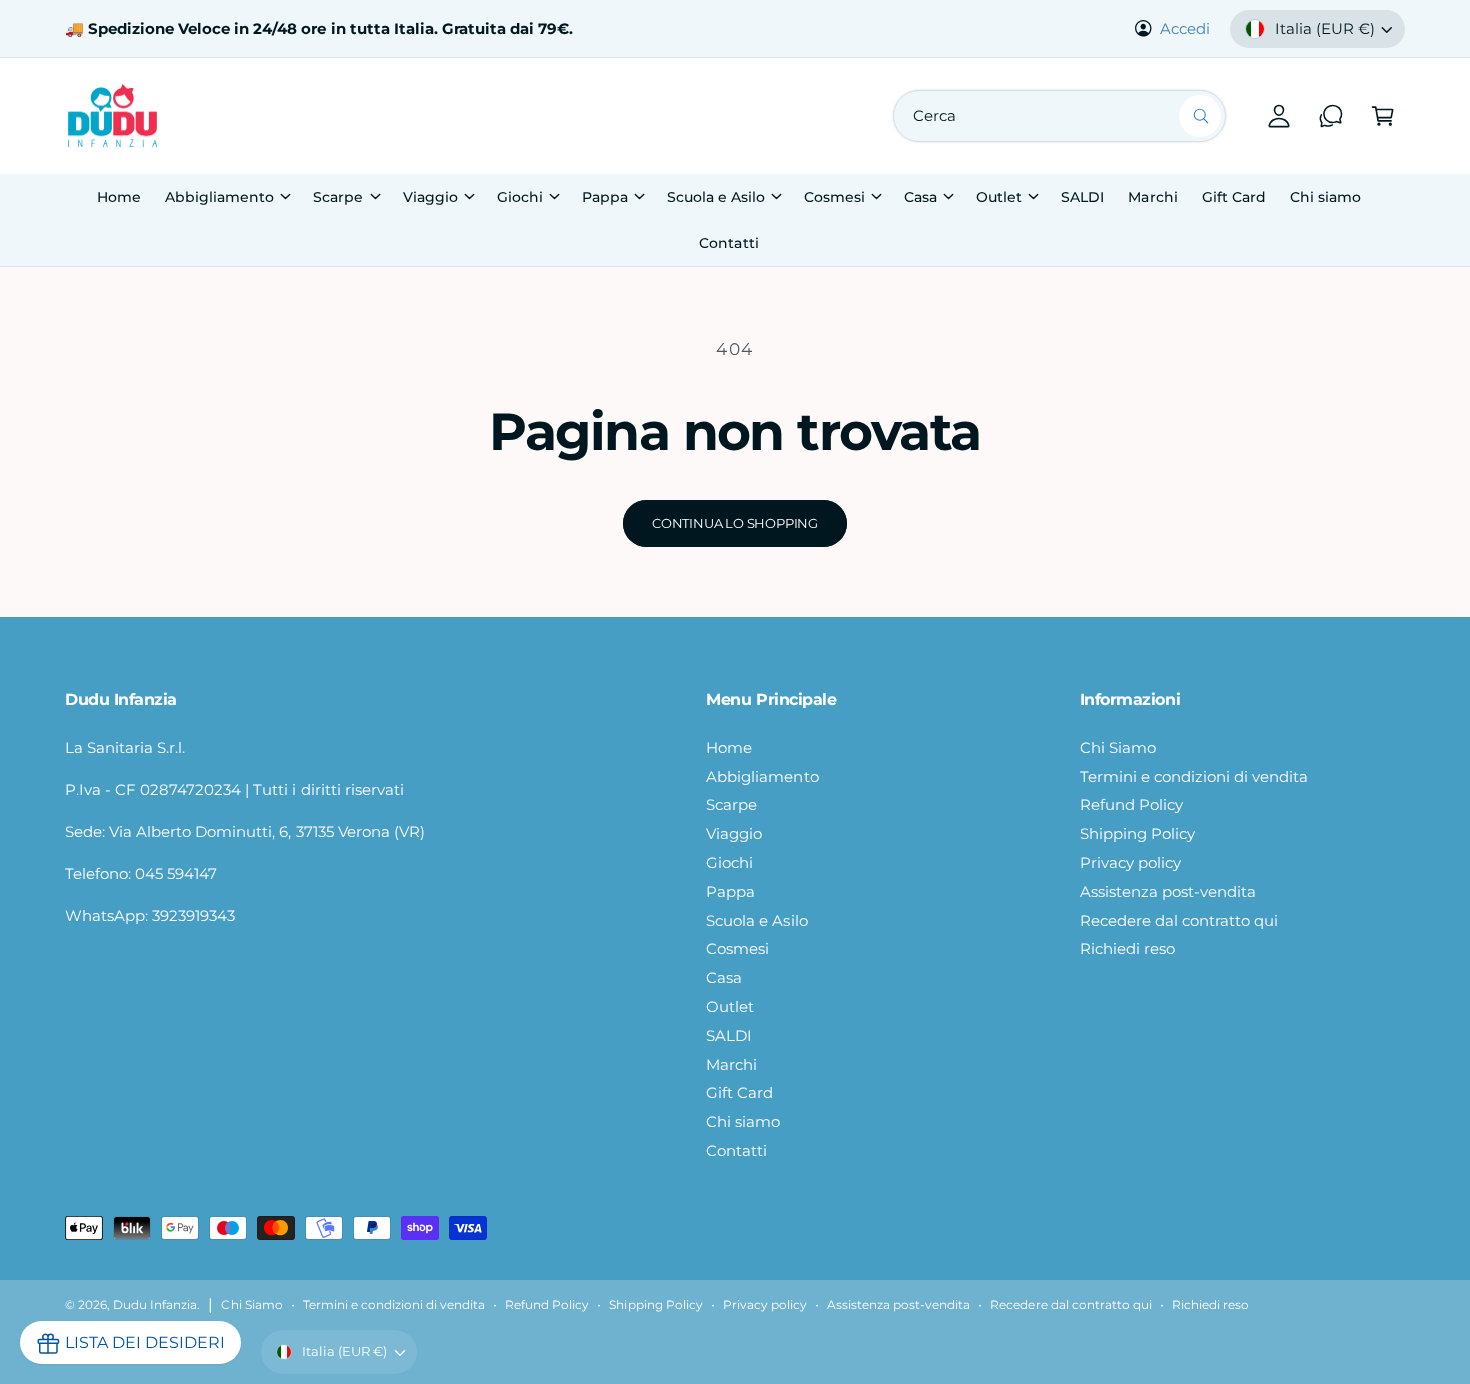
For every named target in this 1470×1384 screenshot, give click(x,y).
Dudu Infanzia (155, 1305)
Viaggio (430, 197)
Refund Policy (1131, 804)
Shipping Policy (1137, 833)
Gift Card (739, 1092)
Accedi (1185, 28)
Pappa (605, 197)
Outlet (999, 197)
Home (729, 747)
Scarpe (338, 197)
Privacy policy (1130, 862)
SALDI (729, 1035)
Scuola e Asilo (716, 197)
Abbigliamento (219, 197)
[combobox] (1059, 116)
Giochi (520, 197)
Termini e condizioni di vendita (1194, 776)
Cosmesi (834, 197)
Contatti (736, 1150)
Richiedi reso (1127, 948)
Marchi (731, 1064)
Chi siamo (743, 1121)
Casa (920, 197)
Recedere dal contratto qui (1179, 920)
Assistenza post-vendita (1168, 891)
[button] (1383, 116)
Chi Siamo (1118, 747)
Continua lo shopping (735, 523)
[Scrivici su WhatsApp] (1331, 116)
